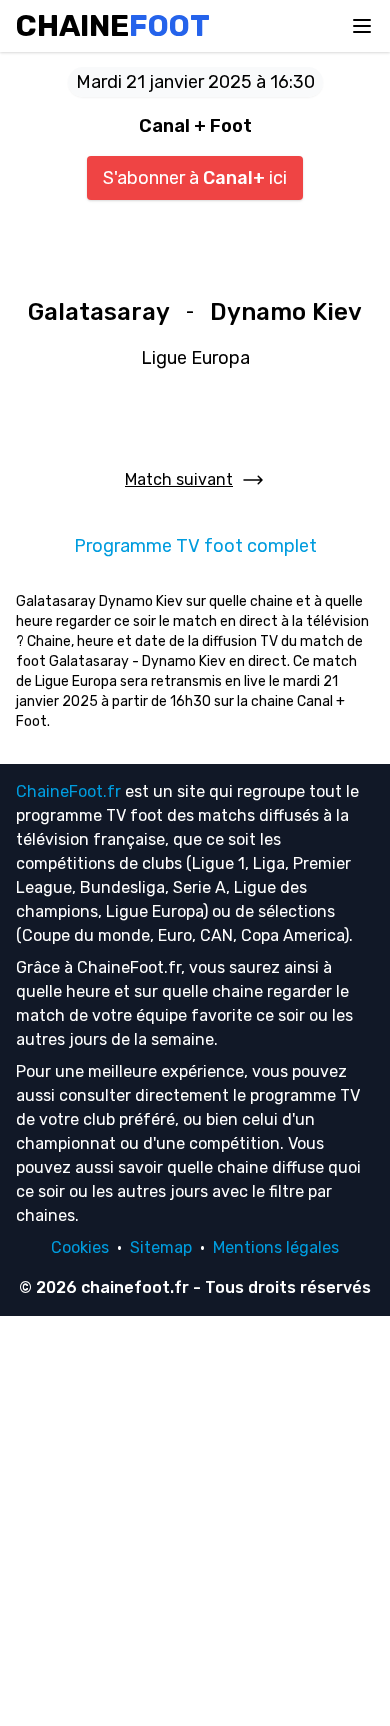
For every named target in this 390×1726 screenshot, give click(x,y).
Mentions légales (276, 1247)
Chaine (113, 26)
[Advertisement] (195, 1521)
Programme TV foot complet (195, 546)
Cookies (80, 1247)
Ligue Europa (195, 358)
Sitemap (161, 1247)
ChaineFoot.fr (68, 791)
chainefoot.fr (135, 1287)
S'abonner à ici (195, 178)
